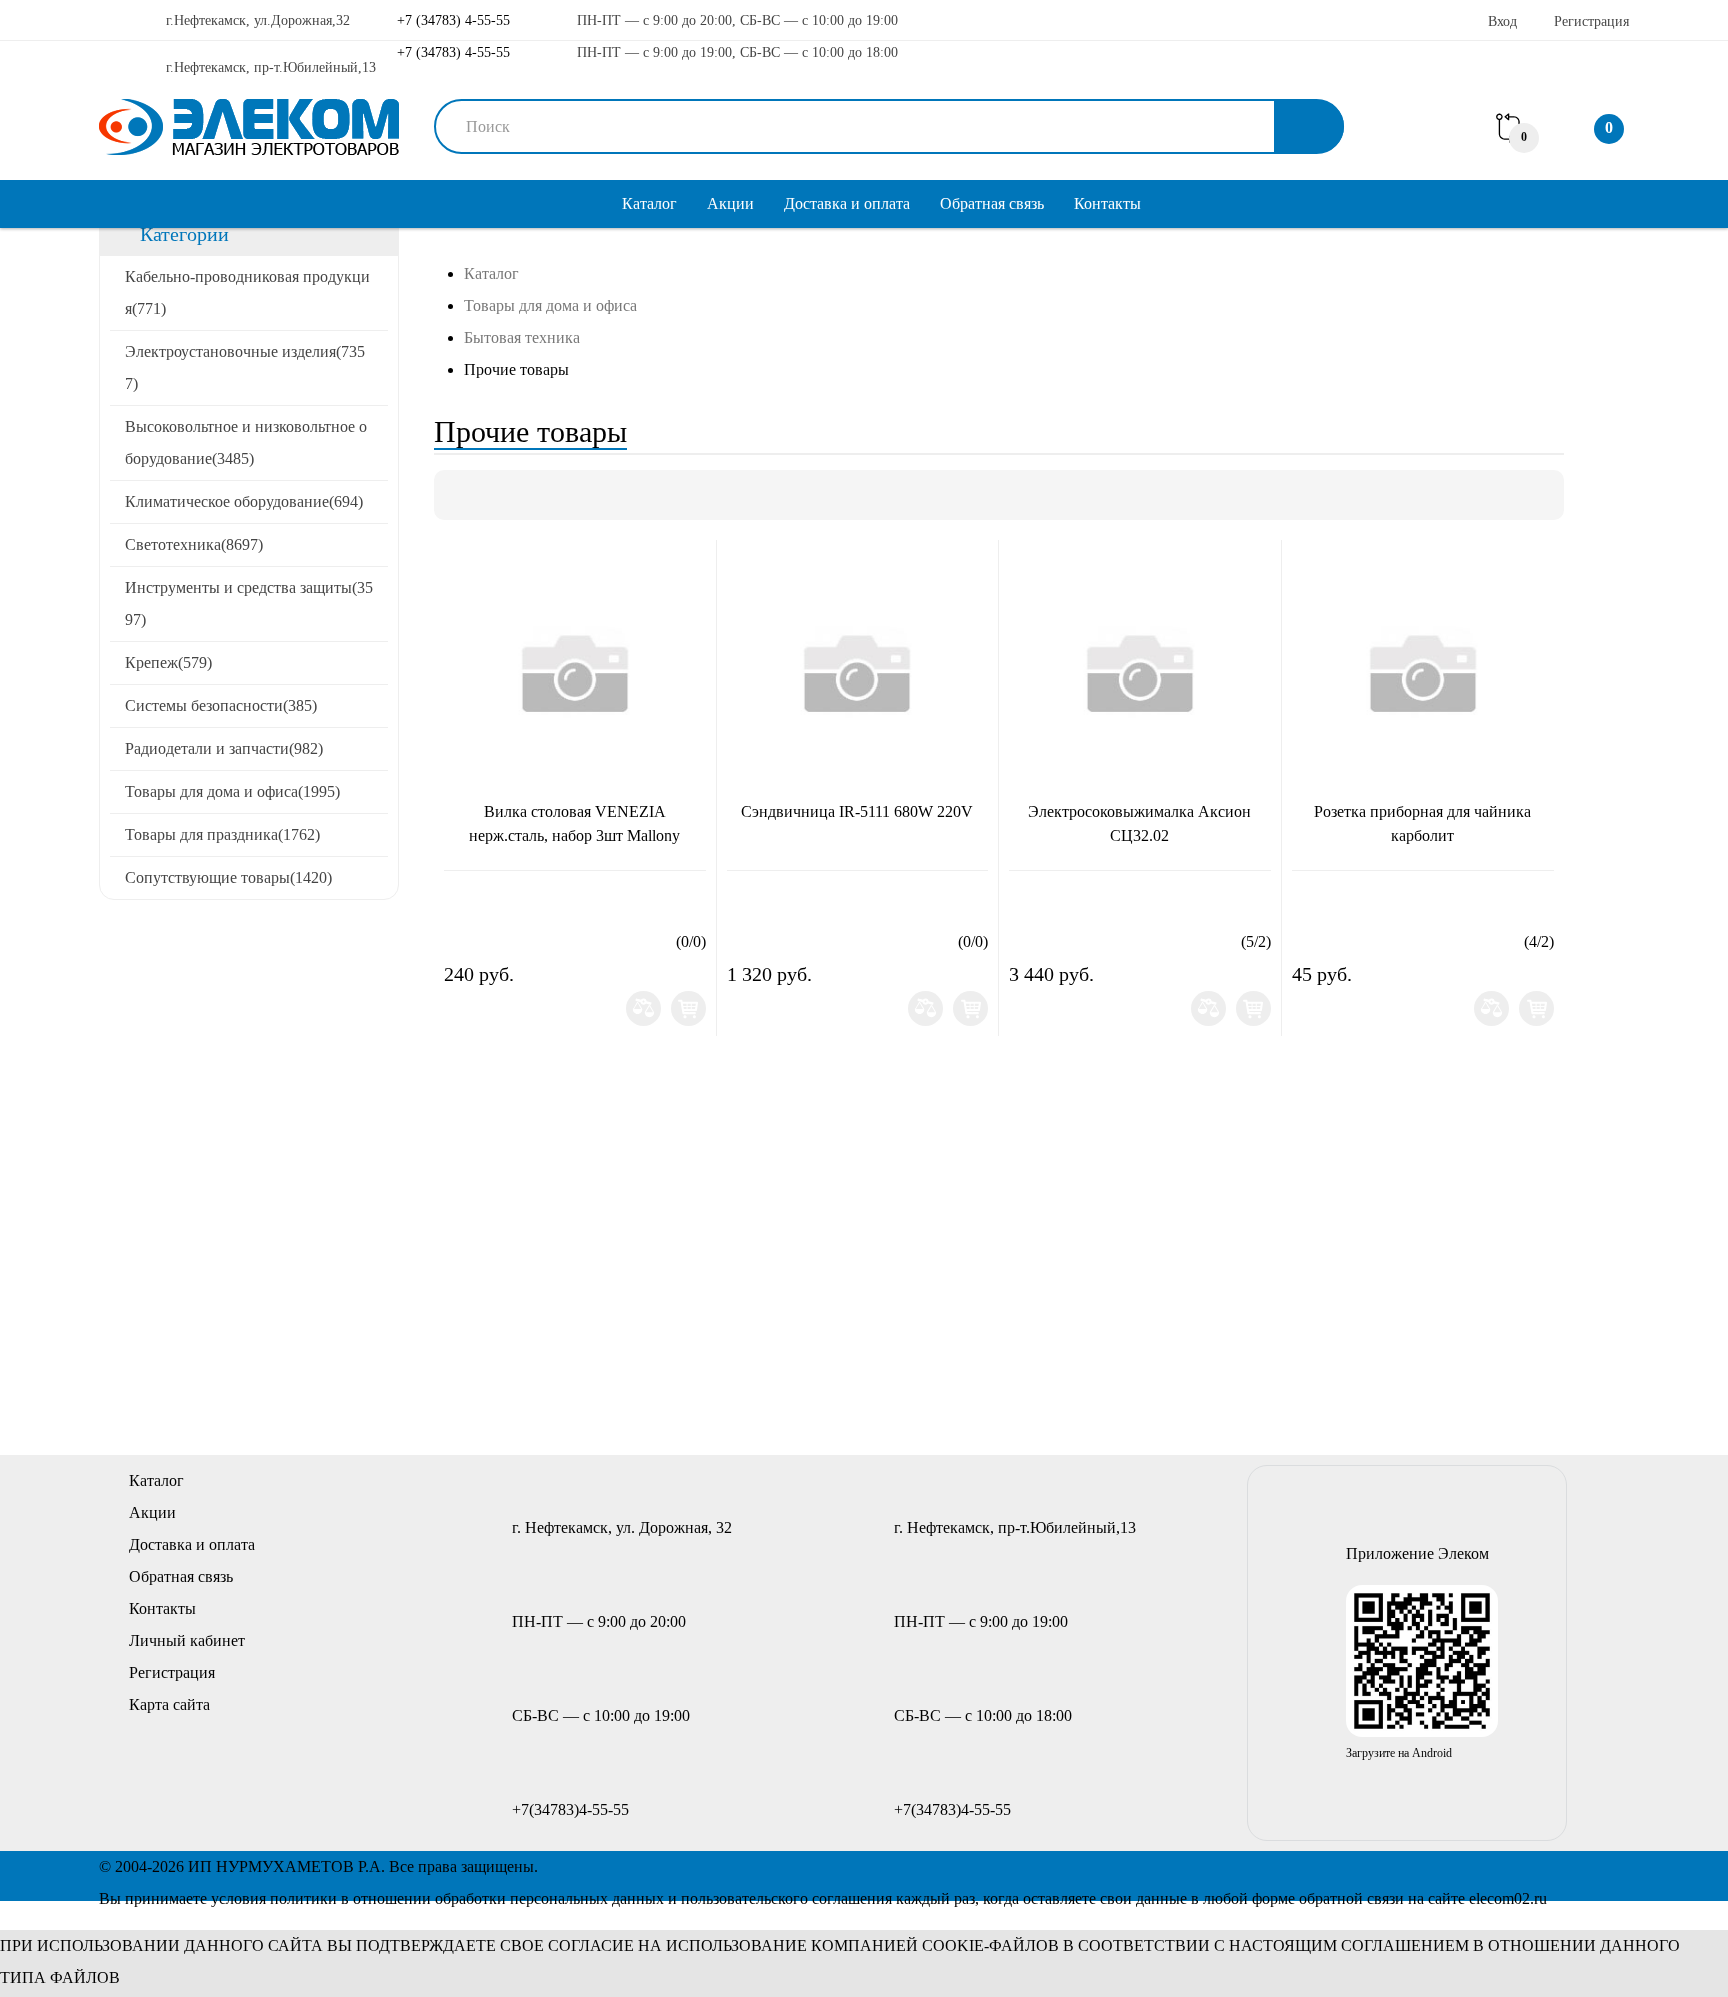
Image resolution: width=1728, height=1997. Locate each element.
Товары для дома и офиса (232, 791)
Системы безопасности (221, 705)
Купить (688, 1008)
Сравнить (643, 1008)
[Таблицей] (527, 495)
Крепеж (168, 662)
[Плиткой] (459, 495)
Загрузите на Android (1399, 1753)
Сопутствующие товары (228, 877)
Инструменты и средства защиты (249, 603)
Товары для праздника (222, 834)
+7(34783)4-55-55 (570, 1809)
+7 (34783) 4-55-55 (451, 20)
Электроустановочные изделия (245, 367)
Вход (1502, 21)
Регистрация (1591, 21)
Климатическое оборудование (244, 501)
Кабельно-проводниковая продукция (247, 292)
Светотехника (194, 544)
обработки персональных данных (549, 1898)
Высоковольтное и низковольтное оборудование (246, 442)
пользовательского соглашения (786, 1898)
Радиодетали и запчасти (224, 748)
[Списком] (493, 495)
